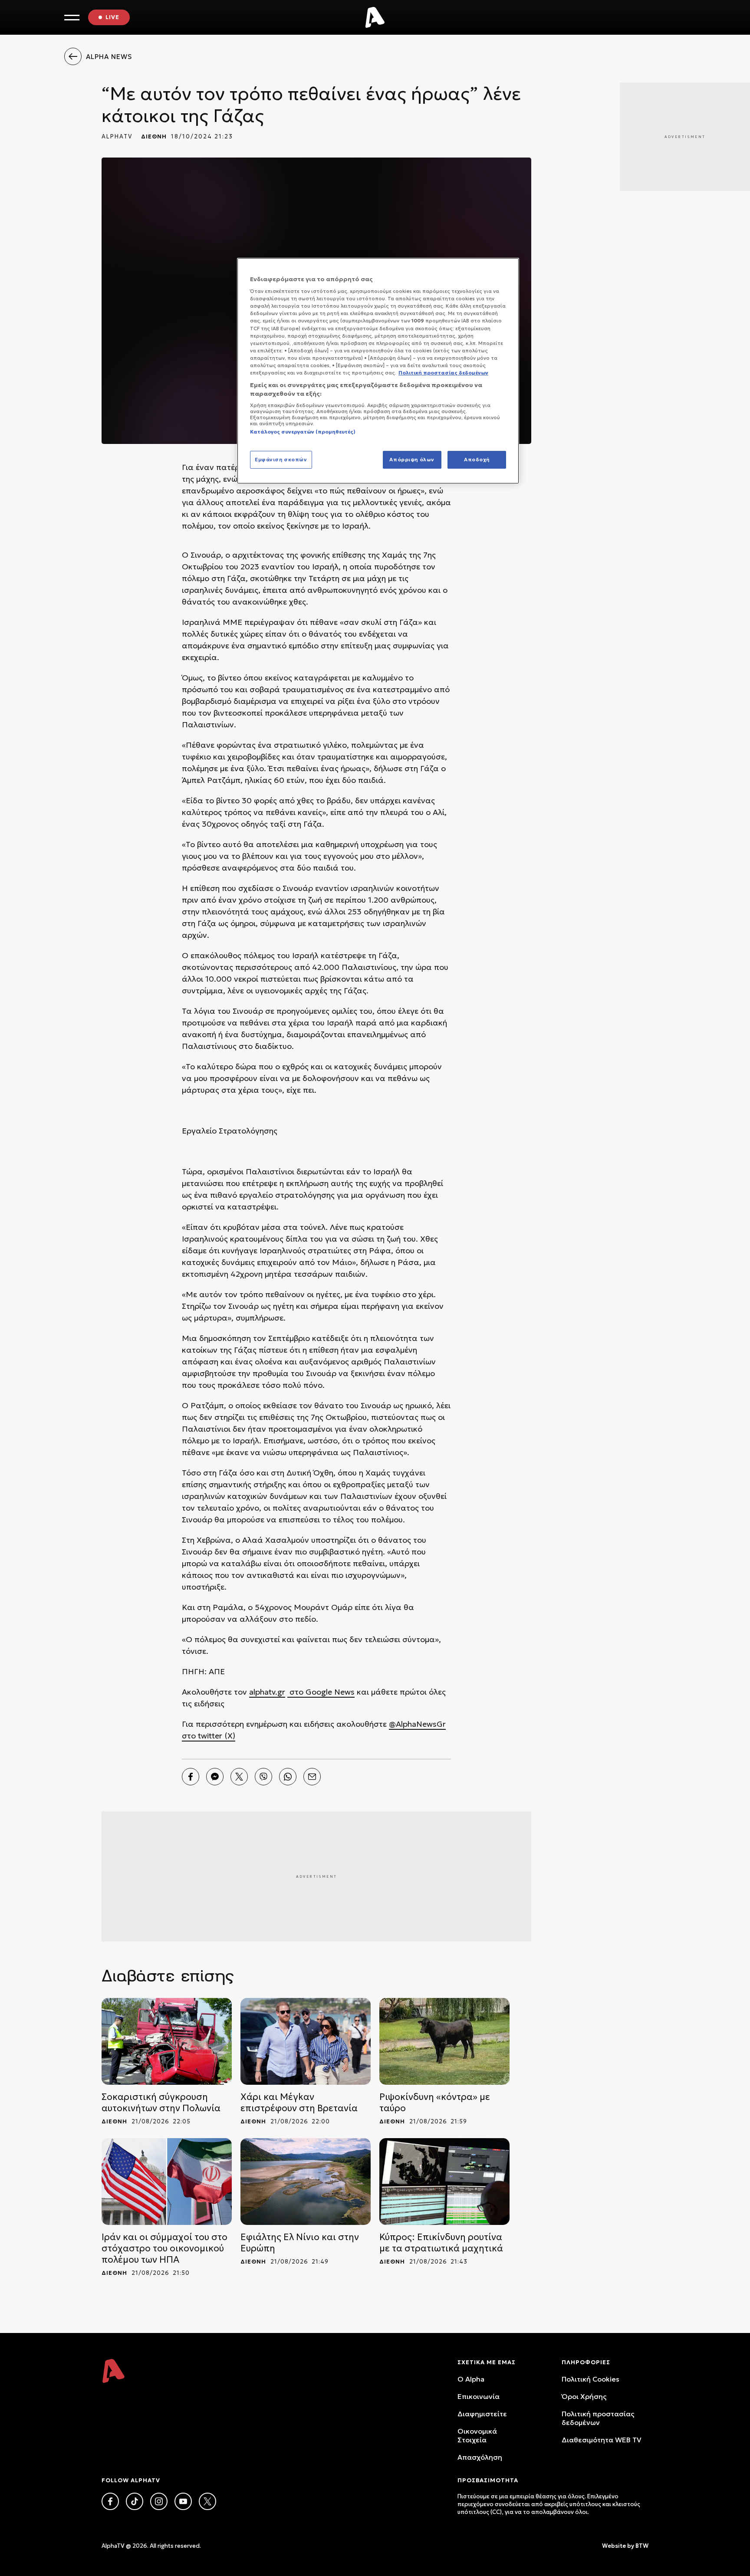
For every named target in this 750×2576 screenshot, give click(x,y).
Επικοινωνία (479, 2396)
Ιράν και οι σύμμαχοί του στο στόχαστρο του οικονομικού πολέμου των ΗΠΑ (164, 2248)
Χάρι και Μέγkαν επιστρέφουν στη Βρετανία (299, 2103)
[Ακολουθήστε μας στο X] (207, 2501)
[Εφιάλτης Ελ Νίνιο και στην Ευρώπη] (306, 2182)
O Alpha (471, 2379)
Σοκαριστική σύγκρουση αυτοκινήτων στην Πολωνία (161, 2103)
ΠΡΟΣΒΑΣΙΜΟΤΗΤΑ (488, 2480)
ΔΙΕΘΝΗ (154, 136)
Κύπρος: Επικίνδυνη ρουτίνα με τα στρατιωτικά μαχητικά (441, 2243)
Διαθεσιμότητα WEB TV (602, 2440)
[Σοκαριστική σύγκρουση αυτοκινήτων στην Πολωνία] (167, 2041)
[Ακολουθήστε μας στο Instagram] (159, 2501)
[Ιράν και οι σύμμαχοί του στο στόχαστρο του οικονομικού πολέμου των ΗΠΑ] (167, 2182)
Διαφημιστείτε (482, 2414)
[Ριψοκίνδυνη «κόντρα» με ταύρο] (444, 2041)
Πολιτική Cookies (590, 2379)
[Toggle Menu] (72, 18)
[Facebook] (191, 1777)
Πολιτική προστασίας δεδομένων (598, 2418)
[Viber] (263, 1777)
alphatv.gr (267, 1692)
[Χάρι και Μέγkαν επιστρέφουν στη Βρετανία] (306, 2041)
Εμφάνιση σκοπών (281, 460)
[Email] (312, 1777)
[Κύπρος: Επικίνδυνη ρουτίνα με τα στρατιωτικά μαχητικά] (444, 2182)
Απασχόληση (480, 2457)
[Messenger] (215, 1777)
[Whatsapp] (288, 1777)
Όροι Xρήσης (584, 2396)
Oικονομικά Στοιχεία (477, 2435)
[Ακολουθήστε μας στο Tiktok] (135, 2501)
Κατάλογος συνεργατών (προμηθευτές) (303, 432)
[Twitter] (239, 1777)
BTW (642, 2546)
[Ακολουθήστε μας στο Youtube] (183, 2501)
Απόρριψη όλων (412, 460)
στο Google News (321, 1692)
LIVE (112, 17)
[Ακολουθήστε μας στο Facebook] (110, 2501)
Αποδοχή (477, 460)
